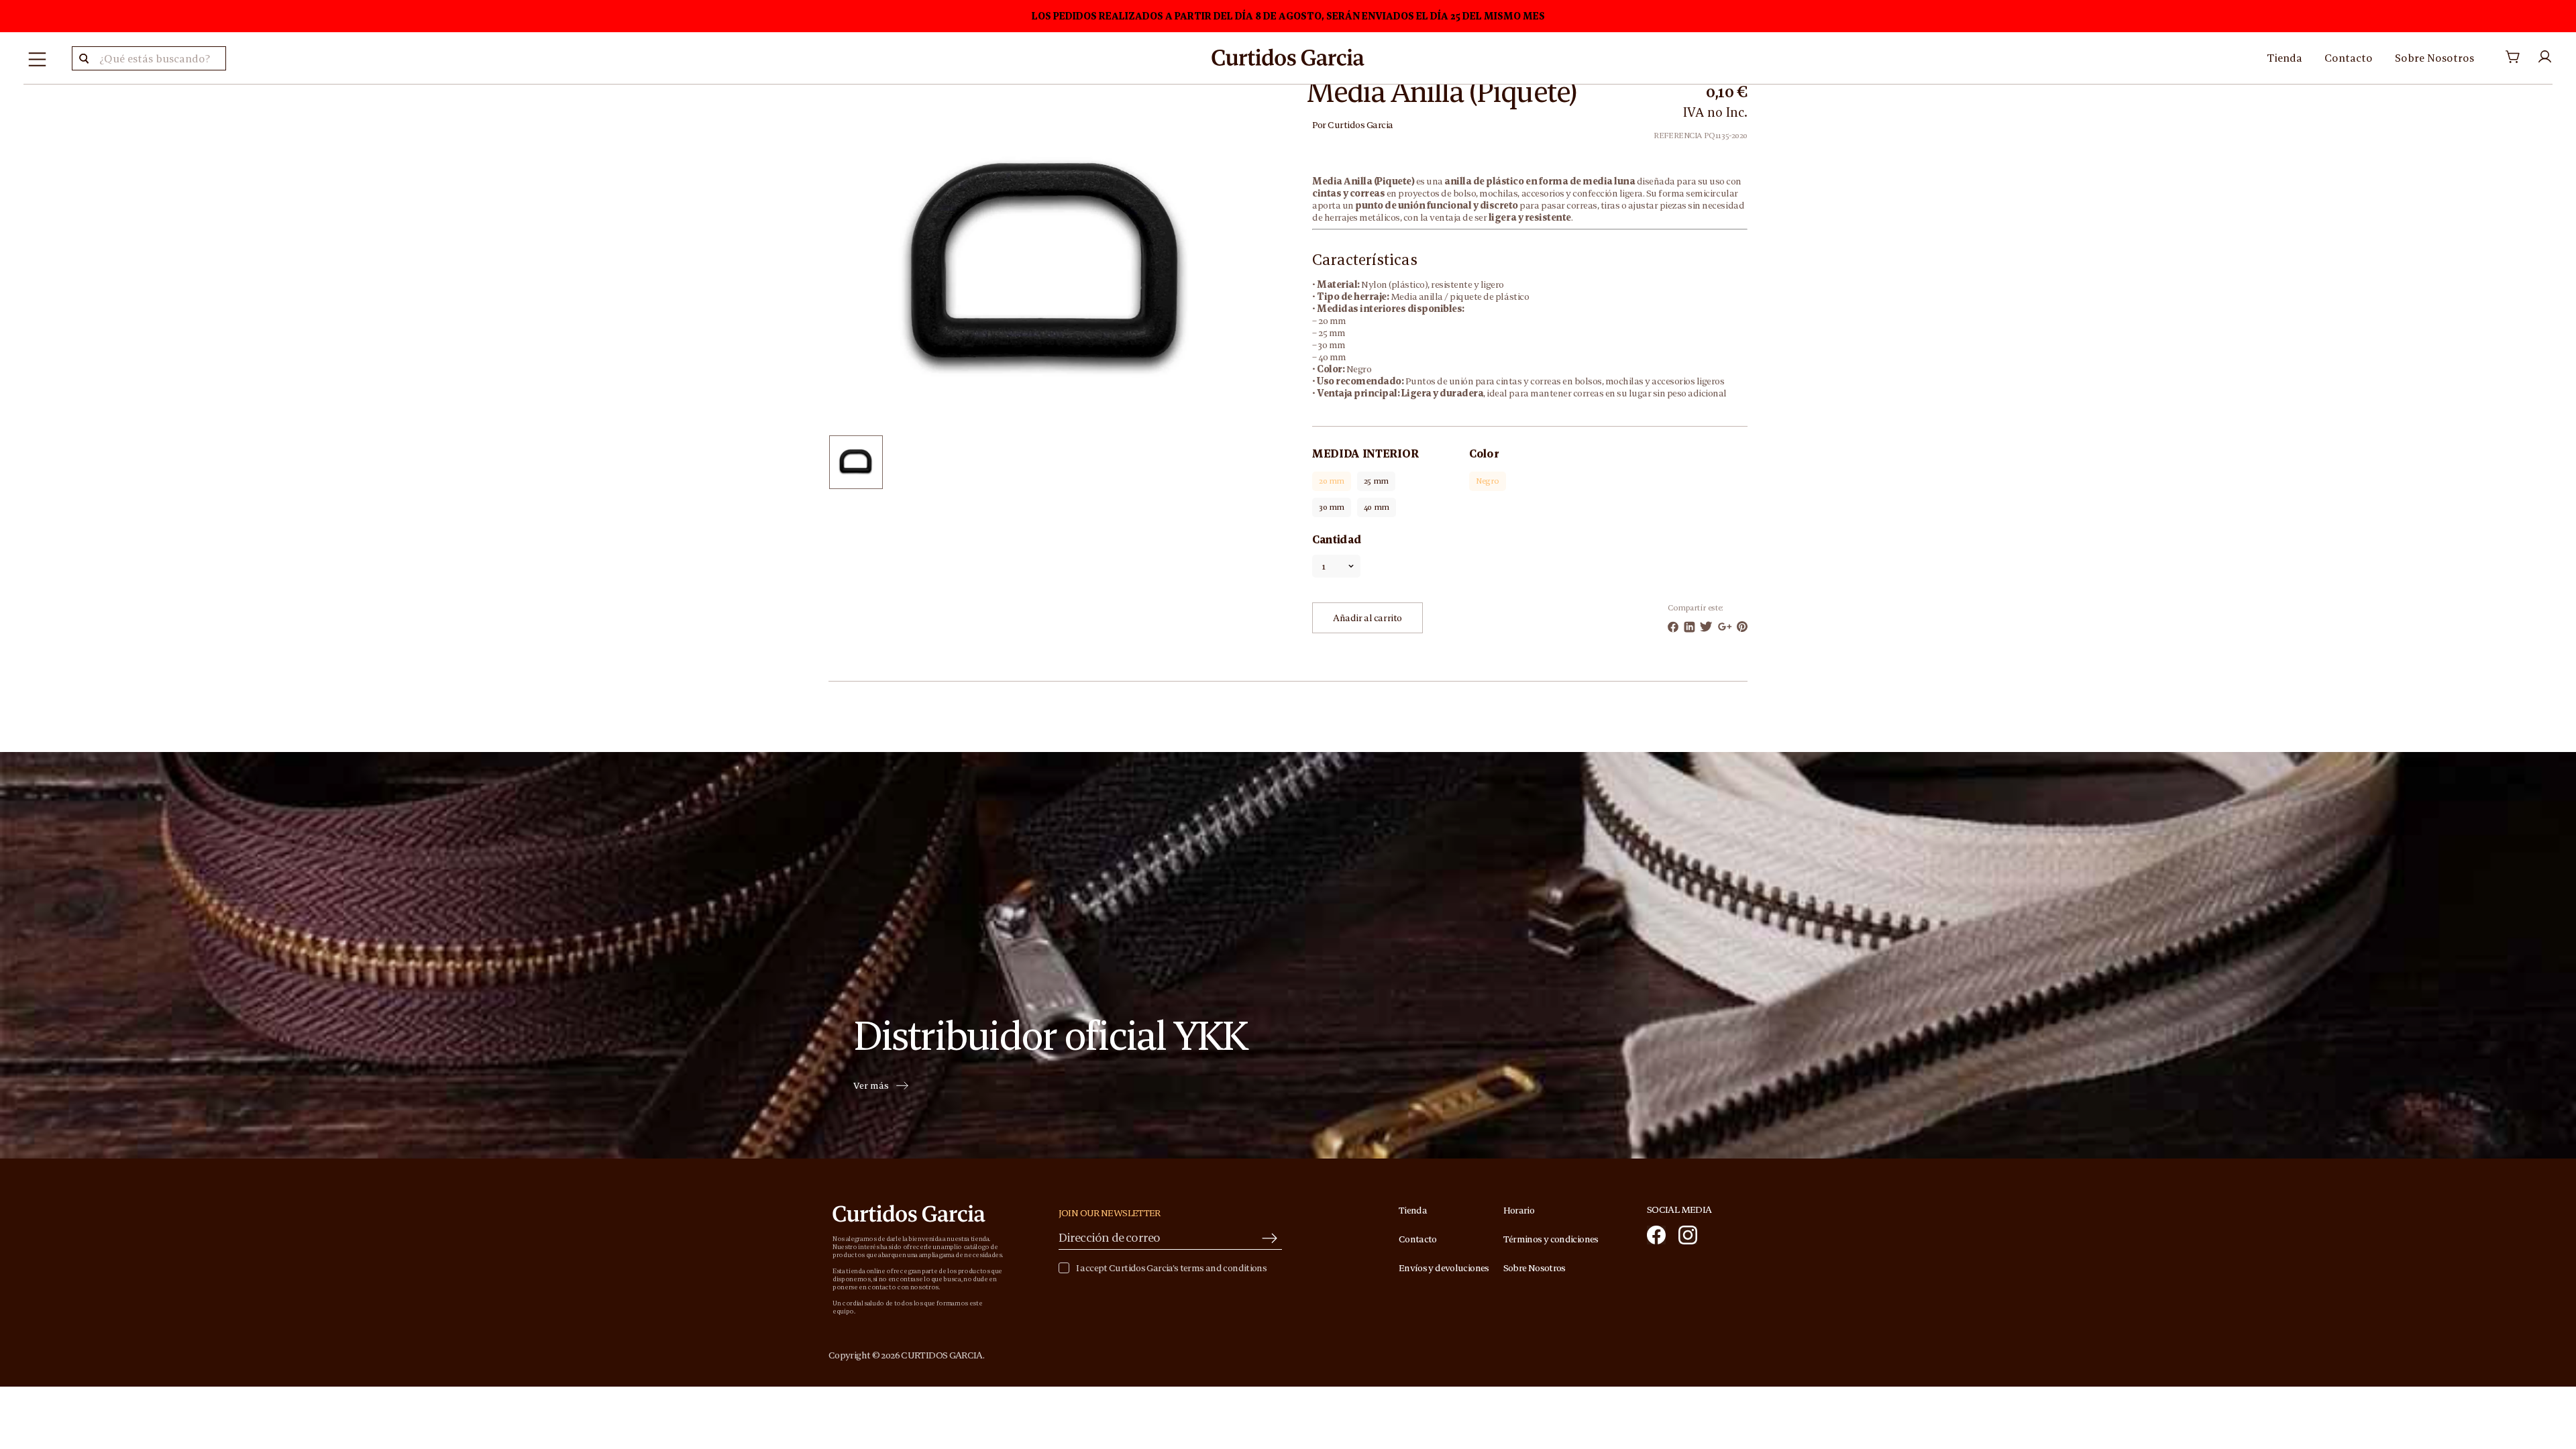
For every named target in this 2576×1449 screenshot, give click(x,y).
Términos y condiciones (1551, 1239)
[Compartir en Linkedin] (1689, 627)
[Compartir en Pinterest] (1742, 627)
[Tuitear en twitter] (1706, 627)
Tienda (2285, 58)
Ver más (871, 1086)
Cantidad (1337, 539)
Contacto (2349, 58)
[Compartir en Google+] (1725, 627)
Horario (1519, 1210)
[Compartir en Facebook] (1673, 627)
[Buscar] (84, 58)
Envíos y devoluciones (1444, 1268)
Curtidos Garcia (1360, 125)
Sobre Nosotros (2434, 58)
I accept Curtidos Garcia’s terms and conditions (1171, 1268)
